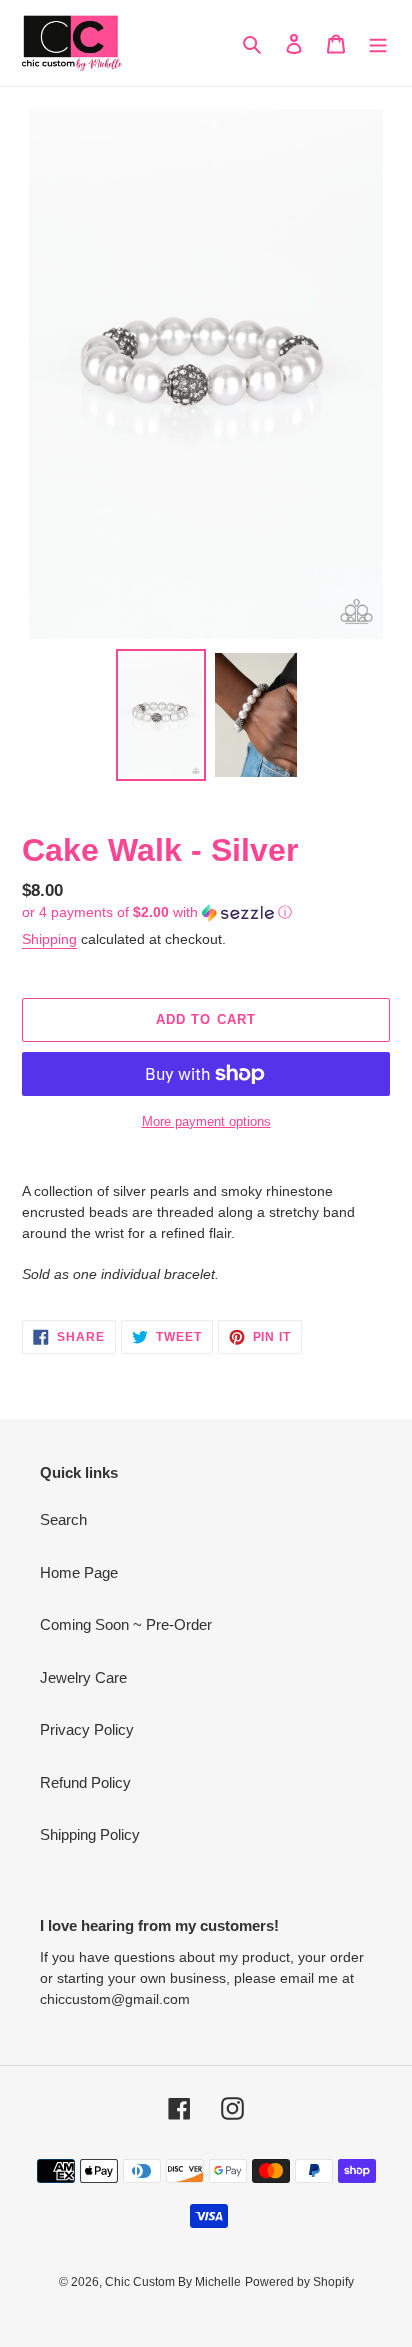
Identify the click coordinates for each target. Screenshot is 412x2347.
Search (63, 1519)
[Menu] (378, 43)
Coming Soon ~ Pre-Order (126, 1624)
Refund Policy (85, 1782)
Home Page (79, 1572)
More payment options (206, 1121)
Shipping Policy (90, 1834)
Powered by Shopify (299, 2282)
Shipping (49, 939)
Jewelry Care (83, 1677)
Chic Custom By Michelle (173, 2282)
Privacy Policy (87, 1729)
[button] (157, 912)
